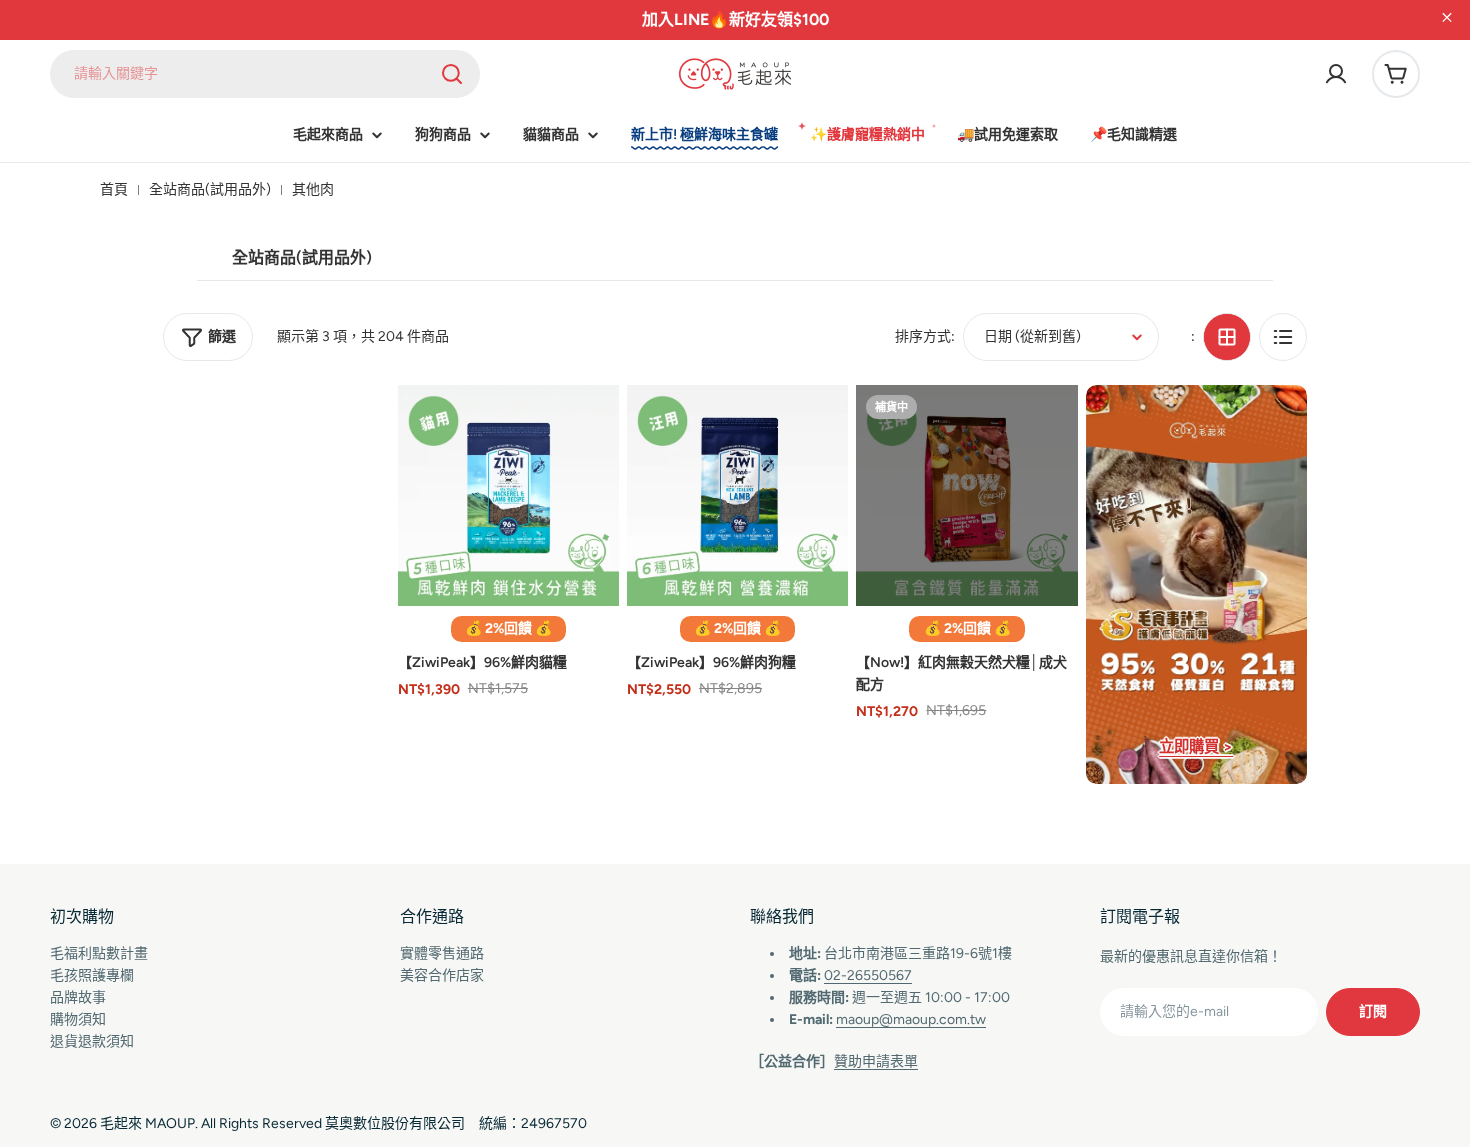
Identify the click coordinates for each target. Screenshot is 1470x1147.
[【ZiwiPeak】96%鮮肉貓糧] (508, 495)
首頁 (114, 189)
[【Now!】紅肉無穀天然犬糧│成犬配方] (966, 495)
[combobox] (265, 74)
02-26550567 (868, 975)
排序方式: (925, 336)
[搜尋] (452, 74)
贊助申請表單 (876, 1061)
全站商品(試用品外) (210, 189)
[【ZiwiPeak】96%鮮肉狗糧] (737, 495)
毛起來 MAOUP (147, 1123)
